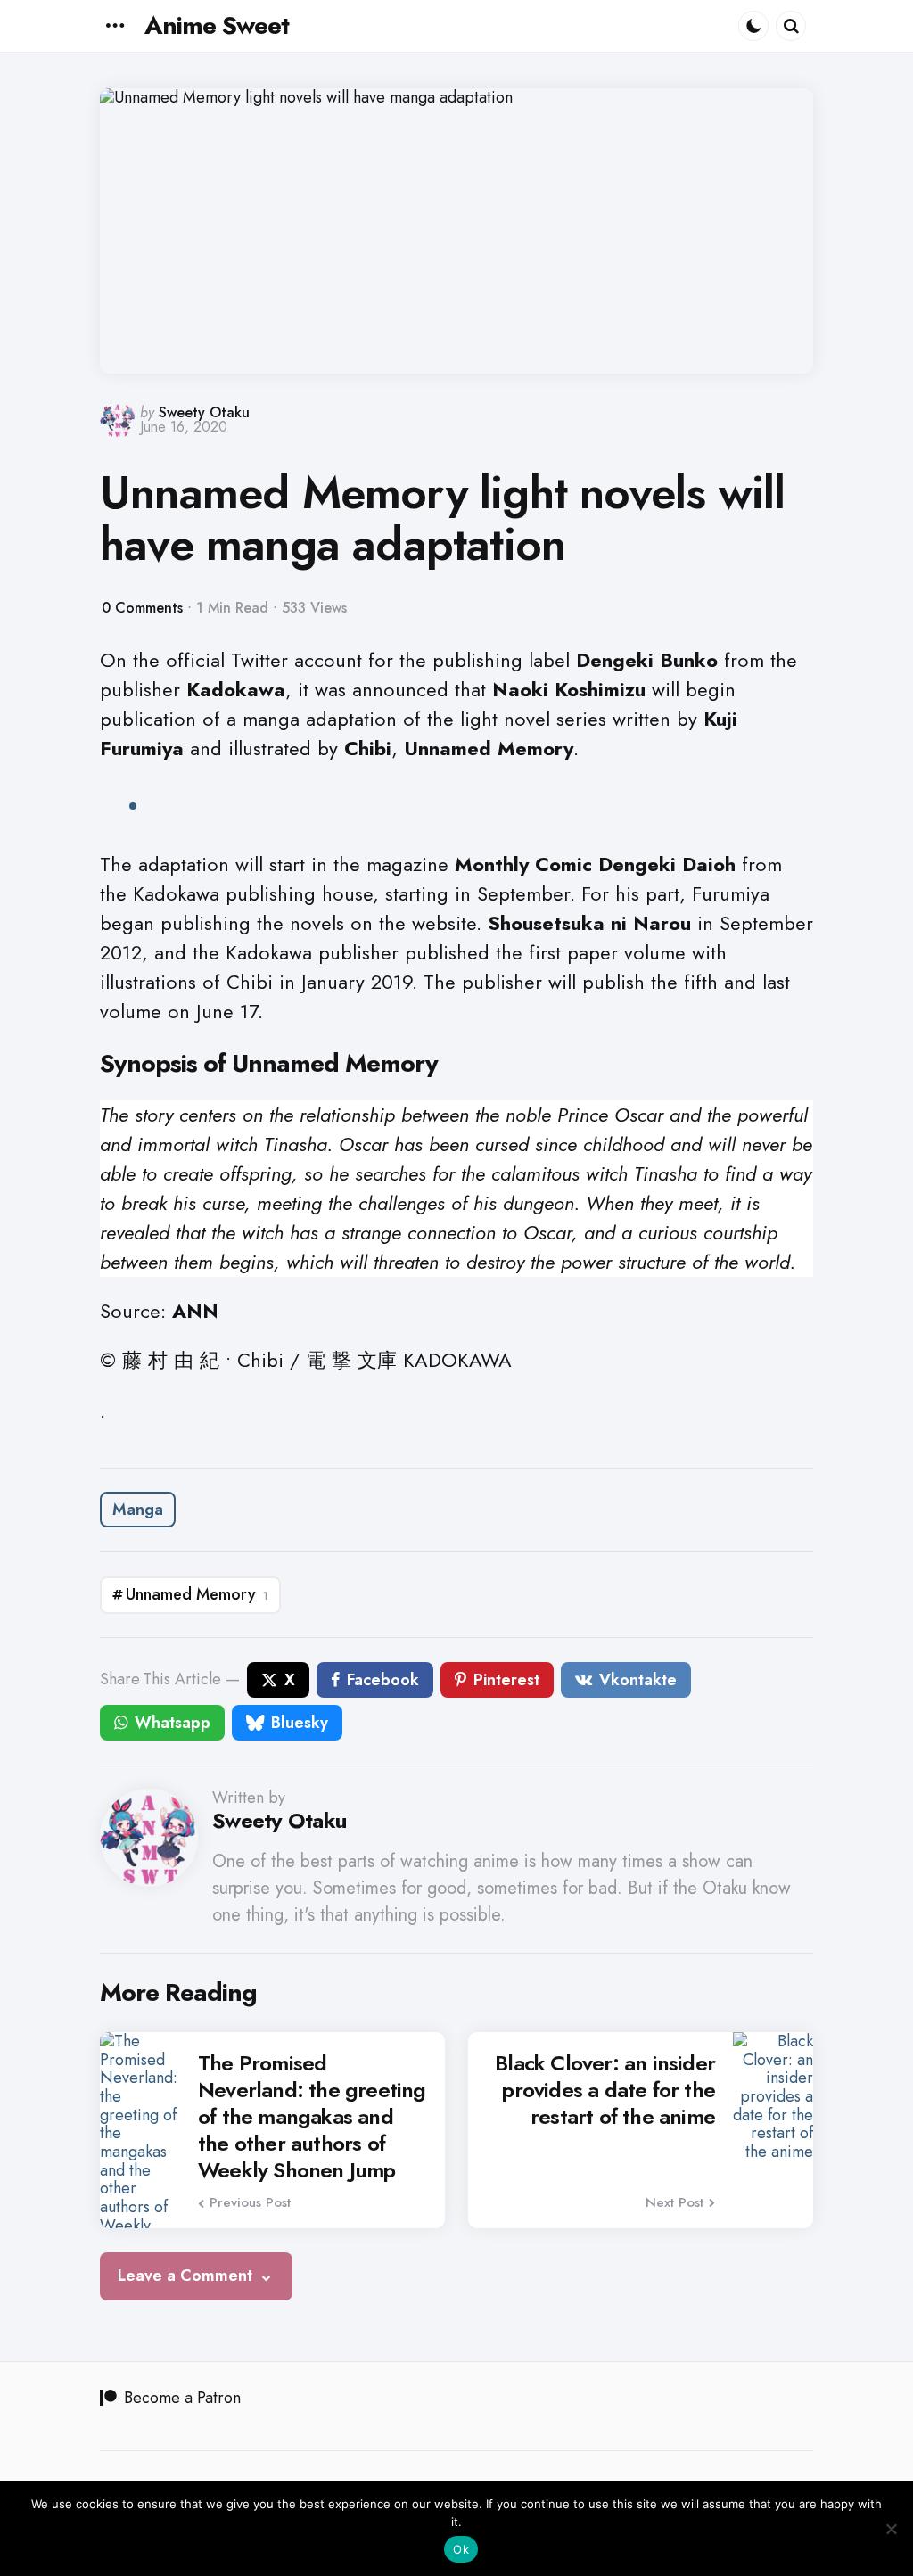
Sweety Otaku (204, 412)
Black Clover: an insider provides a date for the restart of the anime (605, 2090)
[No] (891, 2529)
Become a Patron (182, 2398)
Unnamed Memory (197, 1594)
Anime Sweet (217, 25)
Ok (461, 2549)
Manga (138, 1510)
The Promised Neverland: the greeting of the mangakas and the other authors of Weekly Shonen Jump (312, 2117)
